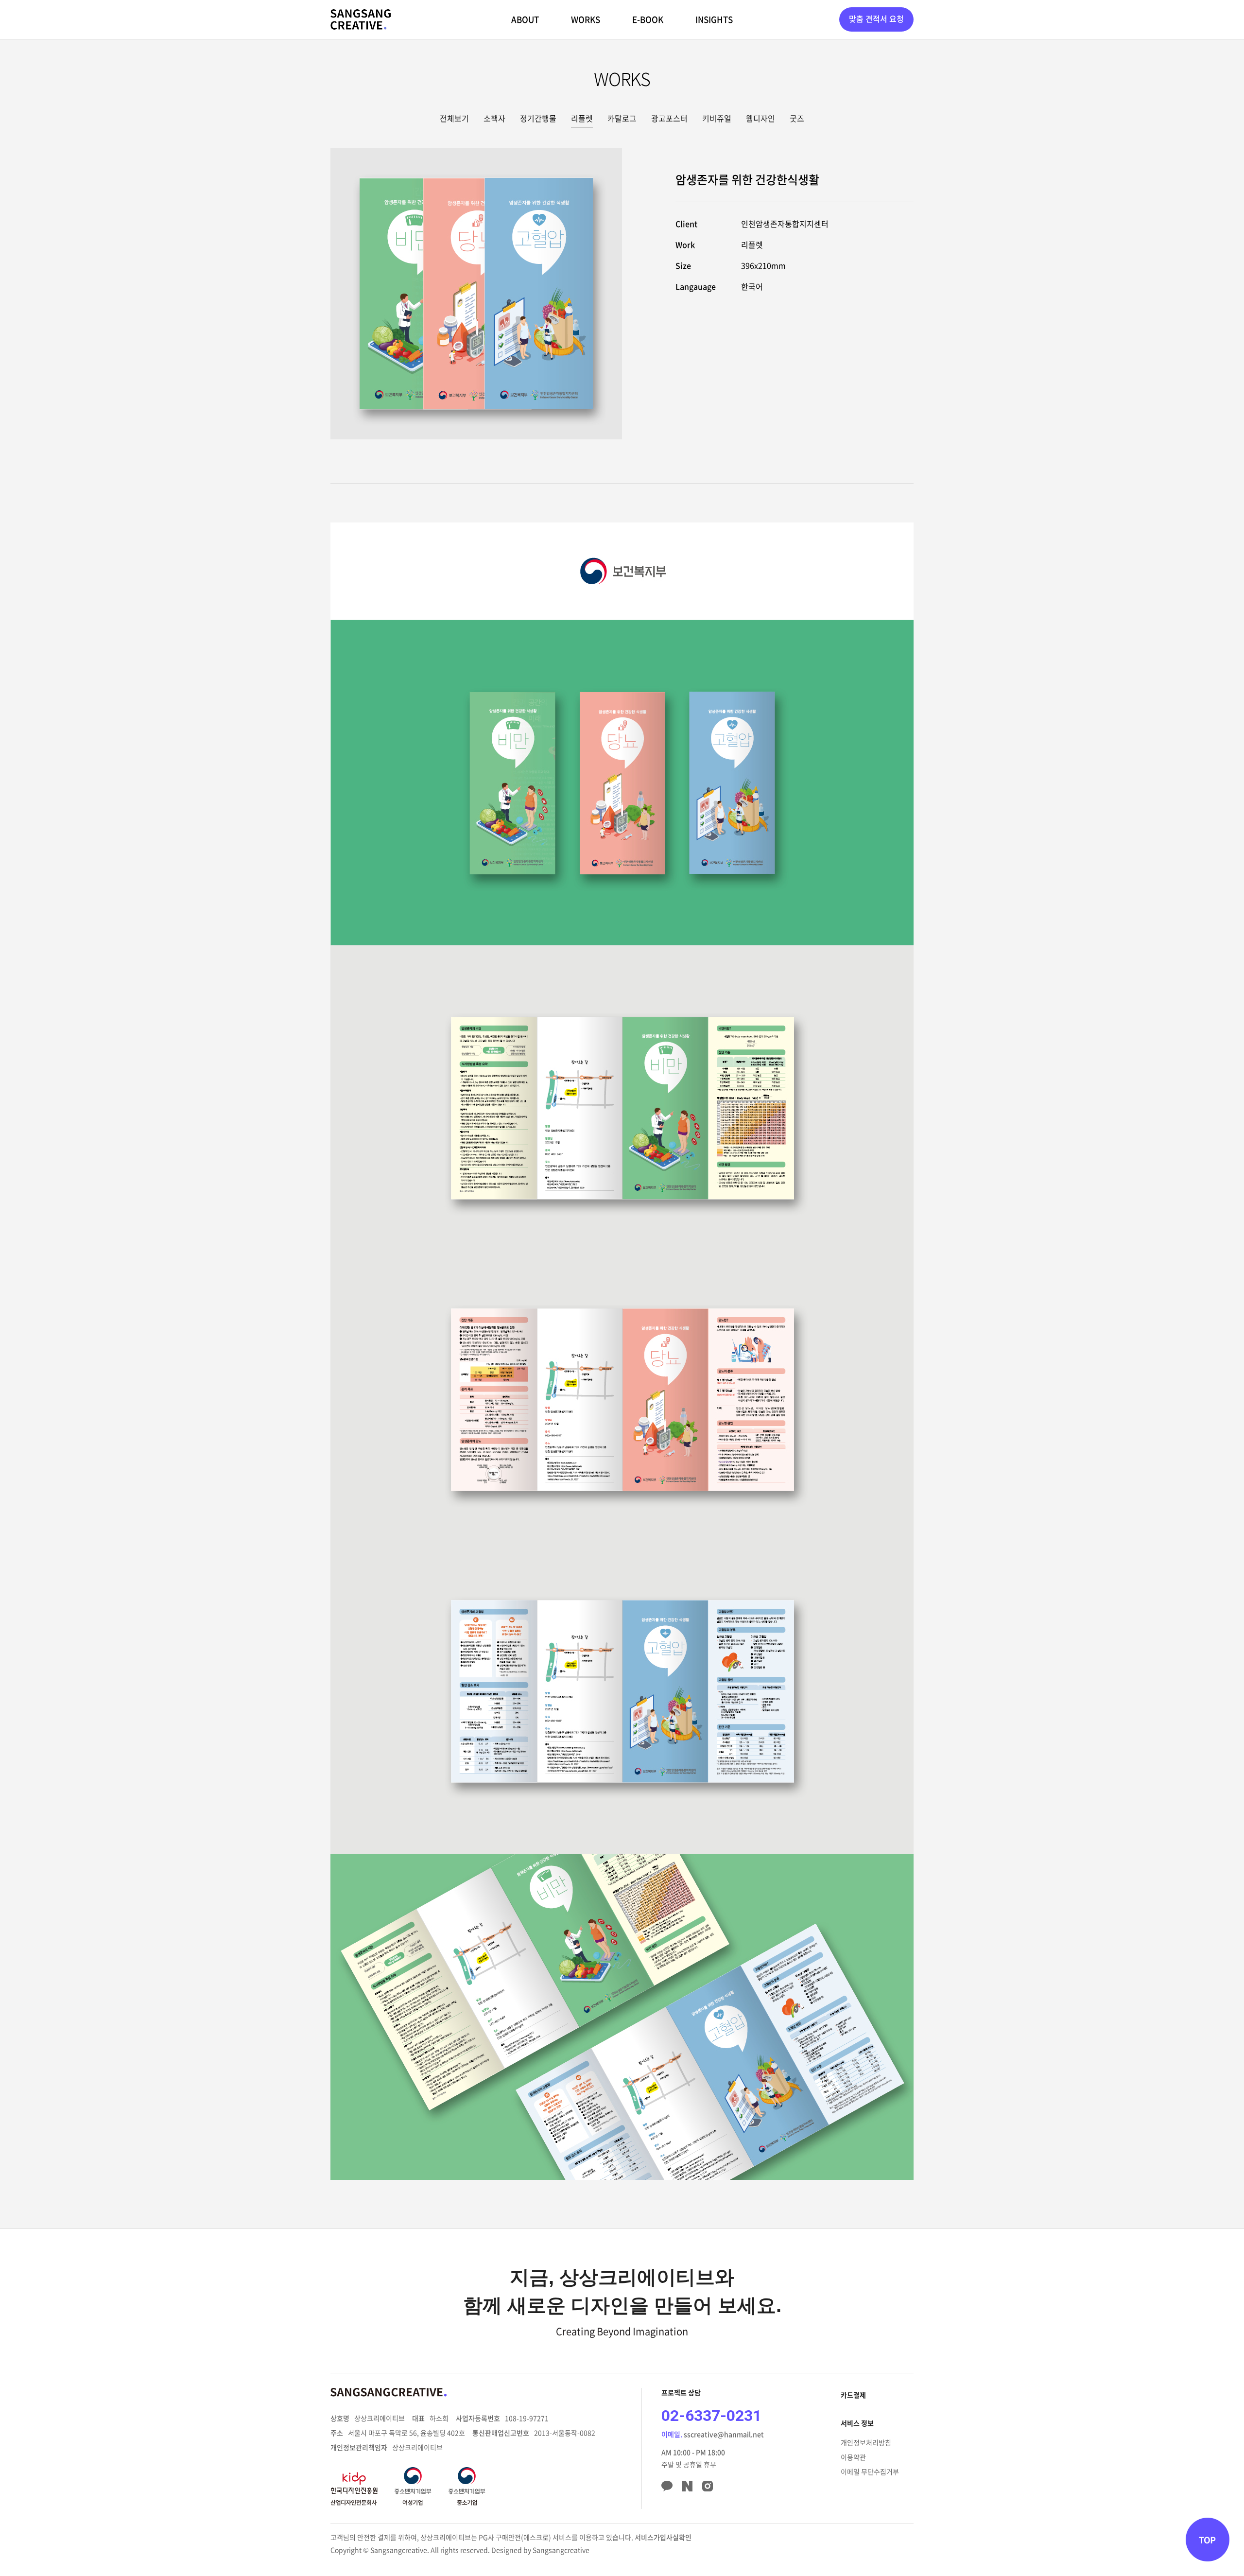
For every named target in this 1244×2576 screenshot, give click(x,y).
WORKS (586, 19)
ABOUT (525, 19)
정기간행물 (538, 118)
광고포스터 (669, 118)
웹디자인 (760, 118)
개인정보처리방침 (866, 2442)
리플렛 (582, 118)
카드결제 (853, 2395)
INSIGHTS (714, 19)
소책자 (494, 118)
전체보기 (454, 118)
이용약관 (853, 2457)
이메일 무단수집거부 (870, 2472)
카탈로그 (622, 118)
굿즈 (797, 118)
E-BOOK (648, 19)
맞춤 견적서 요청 (876, 18)
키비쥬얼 (717, 118)
